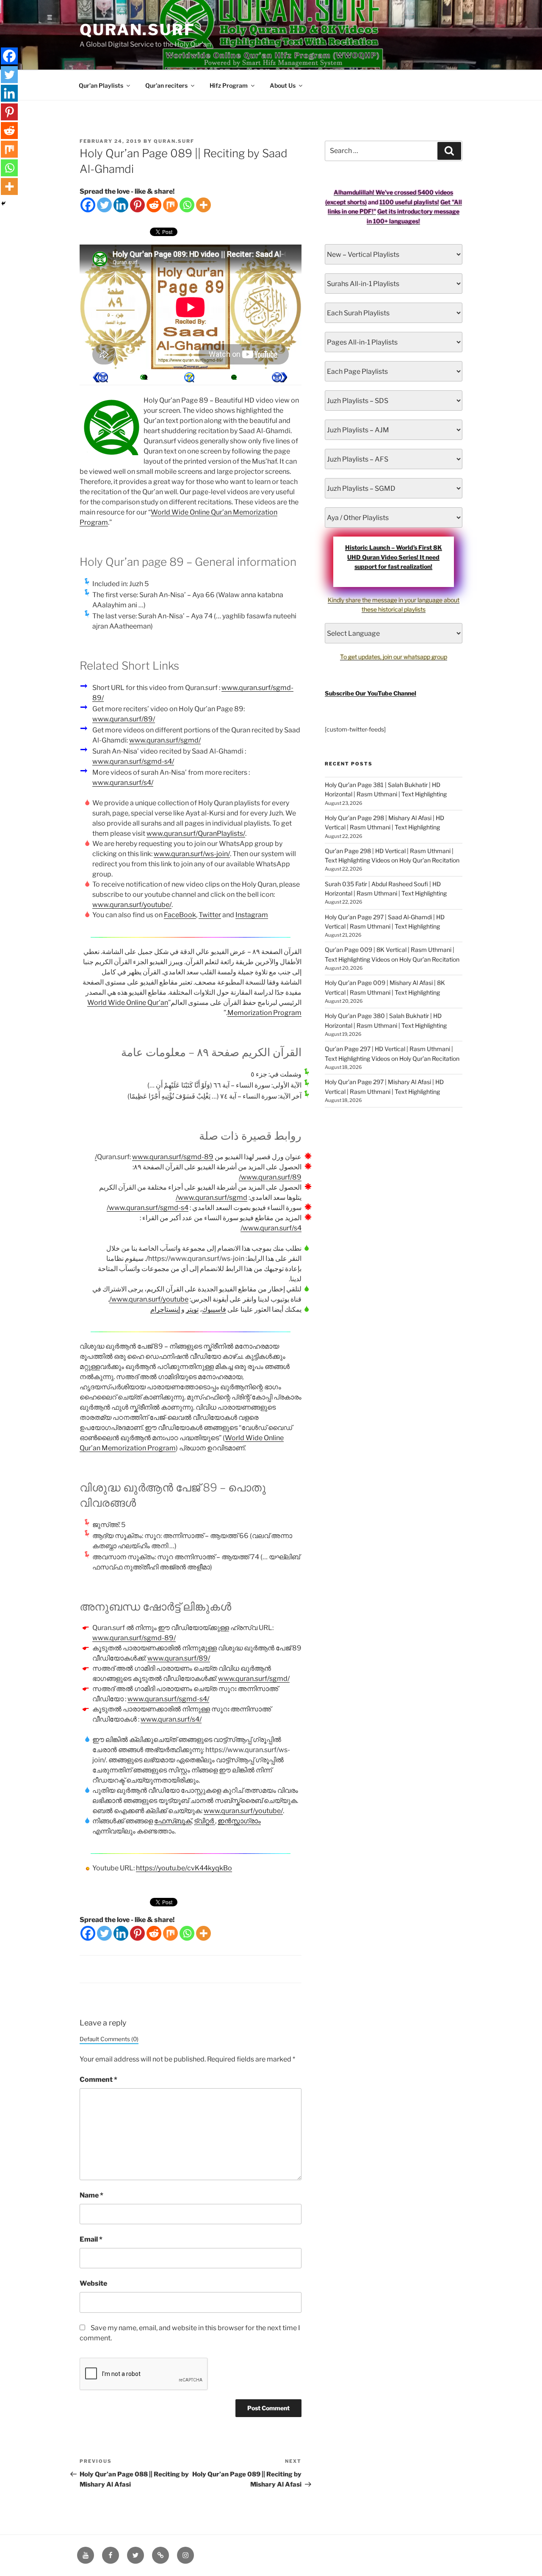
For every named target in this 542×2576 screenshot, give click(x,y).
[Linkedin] (121, 205)
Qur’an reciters (166, 85)
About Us (283, 85)
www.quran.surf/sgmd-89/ (154, 1157)
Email (91, 2239)
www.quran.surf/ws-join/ (192, 854)
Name (91, 2195)
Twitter (210, 915)
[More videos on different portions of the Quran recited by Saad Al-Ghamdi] (234, 377)
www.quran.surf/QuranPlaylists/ (196, 833)
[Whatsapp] (187, 205)
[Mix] (170, 205)
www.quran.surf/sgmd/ (165, 740)
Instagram (252, 915)
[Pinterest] (137, 205)
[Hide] (3, 203)
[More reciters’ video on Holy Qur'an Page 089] (145, 377)
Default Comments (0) (109, 2039)
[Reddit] (154, 205)
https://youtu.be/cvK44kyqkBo (184, 1868)
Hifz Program (229, 85)
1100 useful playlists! (409, 202)
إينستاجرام (165, 1309)
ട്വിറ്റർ (205, 1821)
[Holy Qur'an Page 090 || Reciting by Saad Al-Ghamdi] (100, 377)
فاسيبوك (214, 1309)
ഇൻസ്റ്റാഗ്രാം (239, 1821)
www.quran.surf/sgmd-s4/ (133, 761)
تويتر (192, 1309)
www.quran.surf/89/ (124, 719)
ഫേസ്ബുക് (173, 1821)
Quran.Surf (137, 30)
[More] (203, 205)
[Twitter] (104, 205)
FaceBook (180, 915)
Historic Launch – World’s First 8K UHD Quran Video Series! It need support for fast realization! (394, 557)
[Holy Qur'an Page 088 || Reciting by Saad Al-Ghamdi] (279, 377)
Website (93, 2283)
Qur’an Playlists (101, 85)
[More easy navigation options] (189, 377)
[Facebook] (88, 205)
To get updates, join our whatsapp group (394, 657)
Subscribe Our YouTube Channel (371, 693)
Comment (98, 2079)
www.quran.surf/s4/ (123, 783)
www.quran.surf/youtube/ (132, 905)
